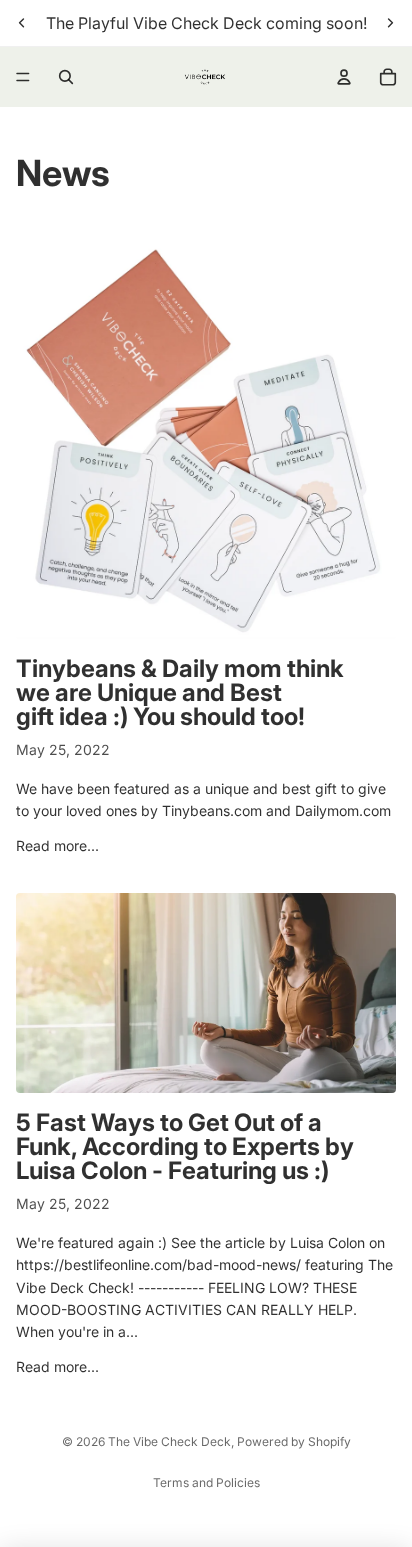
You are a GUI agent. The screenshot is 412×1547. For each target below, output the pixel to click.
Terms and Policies (206, 1482)
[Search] (66, 77)
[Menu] (23, 77)
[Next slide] (390, 23)
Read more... (57, 845)
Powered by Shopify (294, 1441)
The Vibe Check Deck (169, 1441)
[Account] (344, 77)
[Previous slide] (22, 23)
